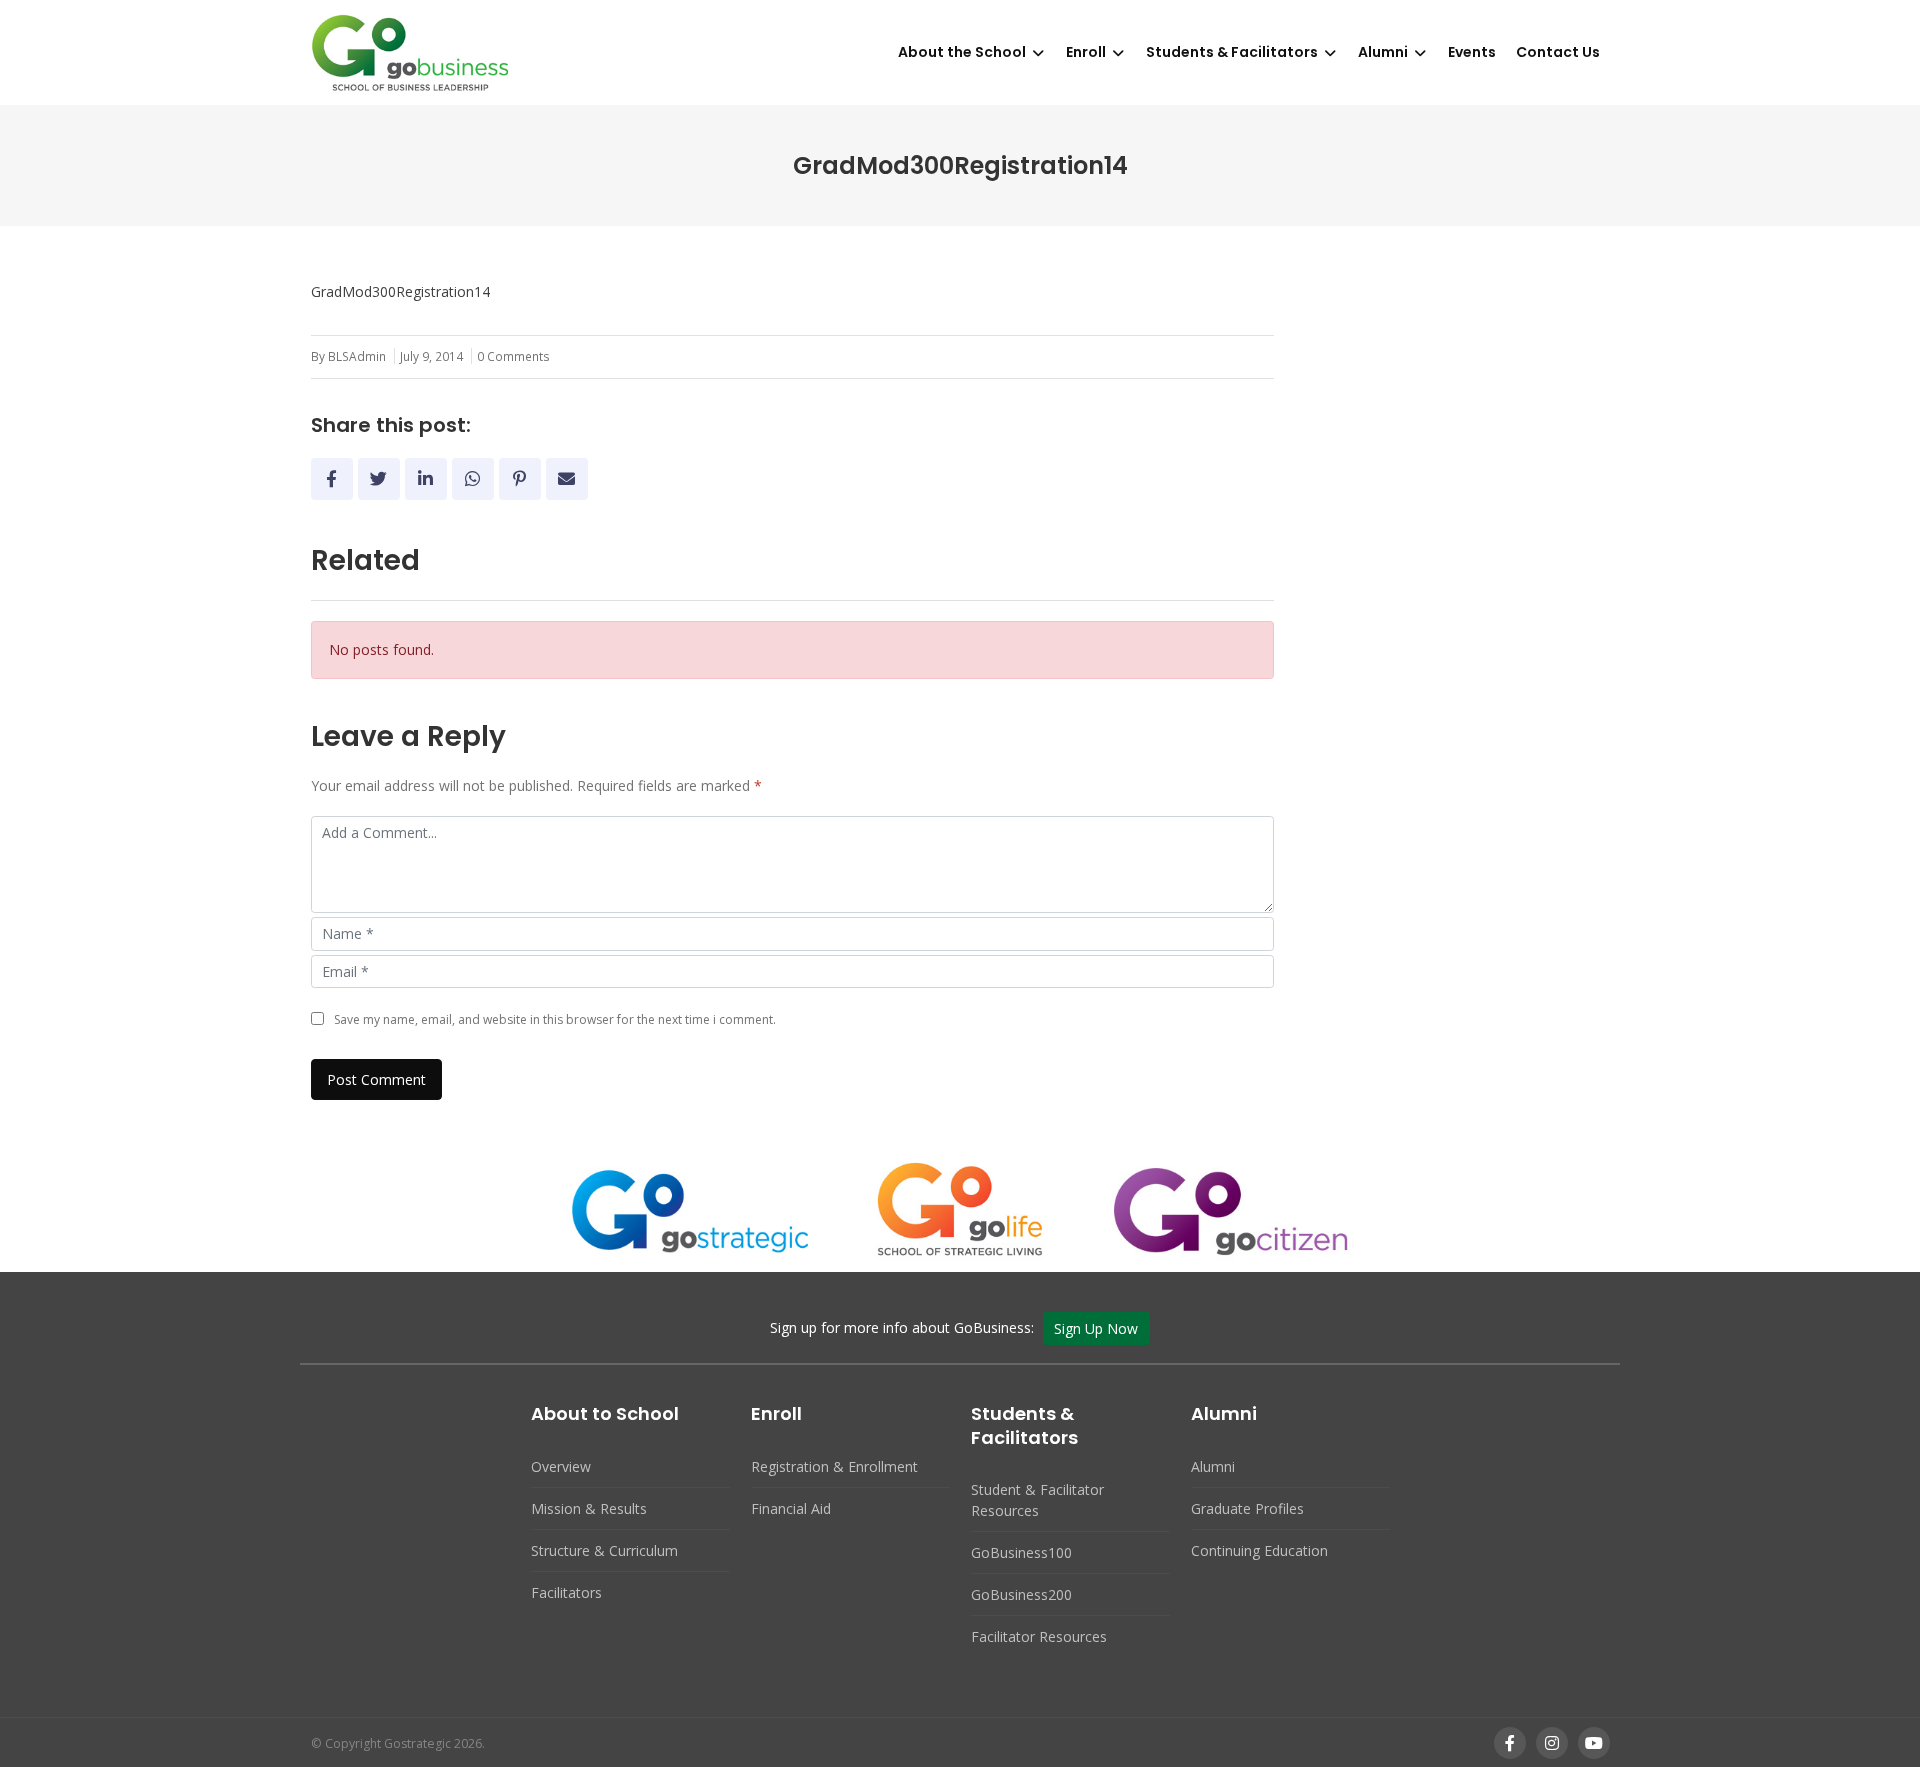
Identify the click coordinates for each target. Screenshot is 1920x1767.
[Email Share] (567, 479)
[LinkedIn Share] (426, 479)
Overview (561, 1466)
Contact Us (1558, 52)
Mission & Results (589, 1508)
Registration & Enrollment (834, 1466)
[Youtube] (1594, 1743)
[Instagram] (1552, 1743)
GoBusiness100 (1021, 1552)
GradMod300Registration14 (400, 291)
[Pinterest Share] (520, 479)
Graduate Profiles (1247, 1508)
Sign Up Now (1096, 1328)
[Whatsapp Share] (473, 479)
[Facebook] (1510, 1743)
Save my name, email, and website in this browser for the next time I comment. (555, 1019)
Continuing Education (1259, 1550)
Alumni (1383, 52)
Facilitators (566, 1592)
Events (1472, 52)
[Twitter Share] (379, 479)
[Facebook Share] (332, 479)
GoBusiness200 (1021, 1594)
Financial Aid (791, 1508)
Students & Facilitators (1232, 52)
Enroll (1086, 52)
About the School (962, 52)
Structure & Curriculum (604, 1550)
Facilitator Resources (1039, 1636)
